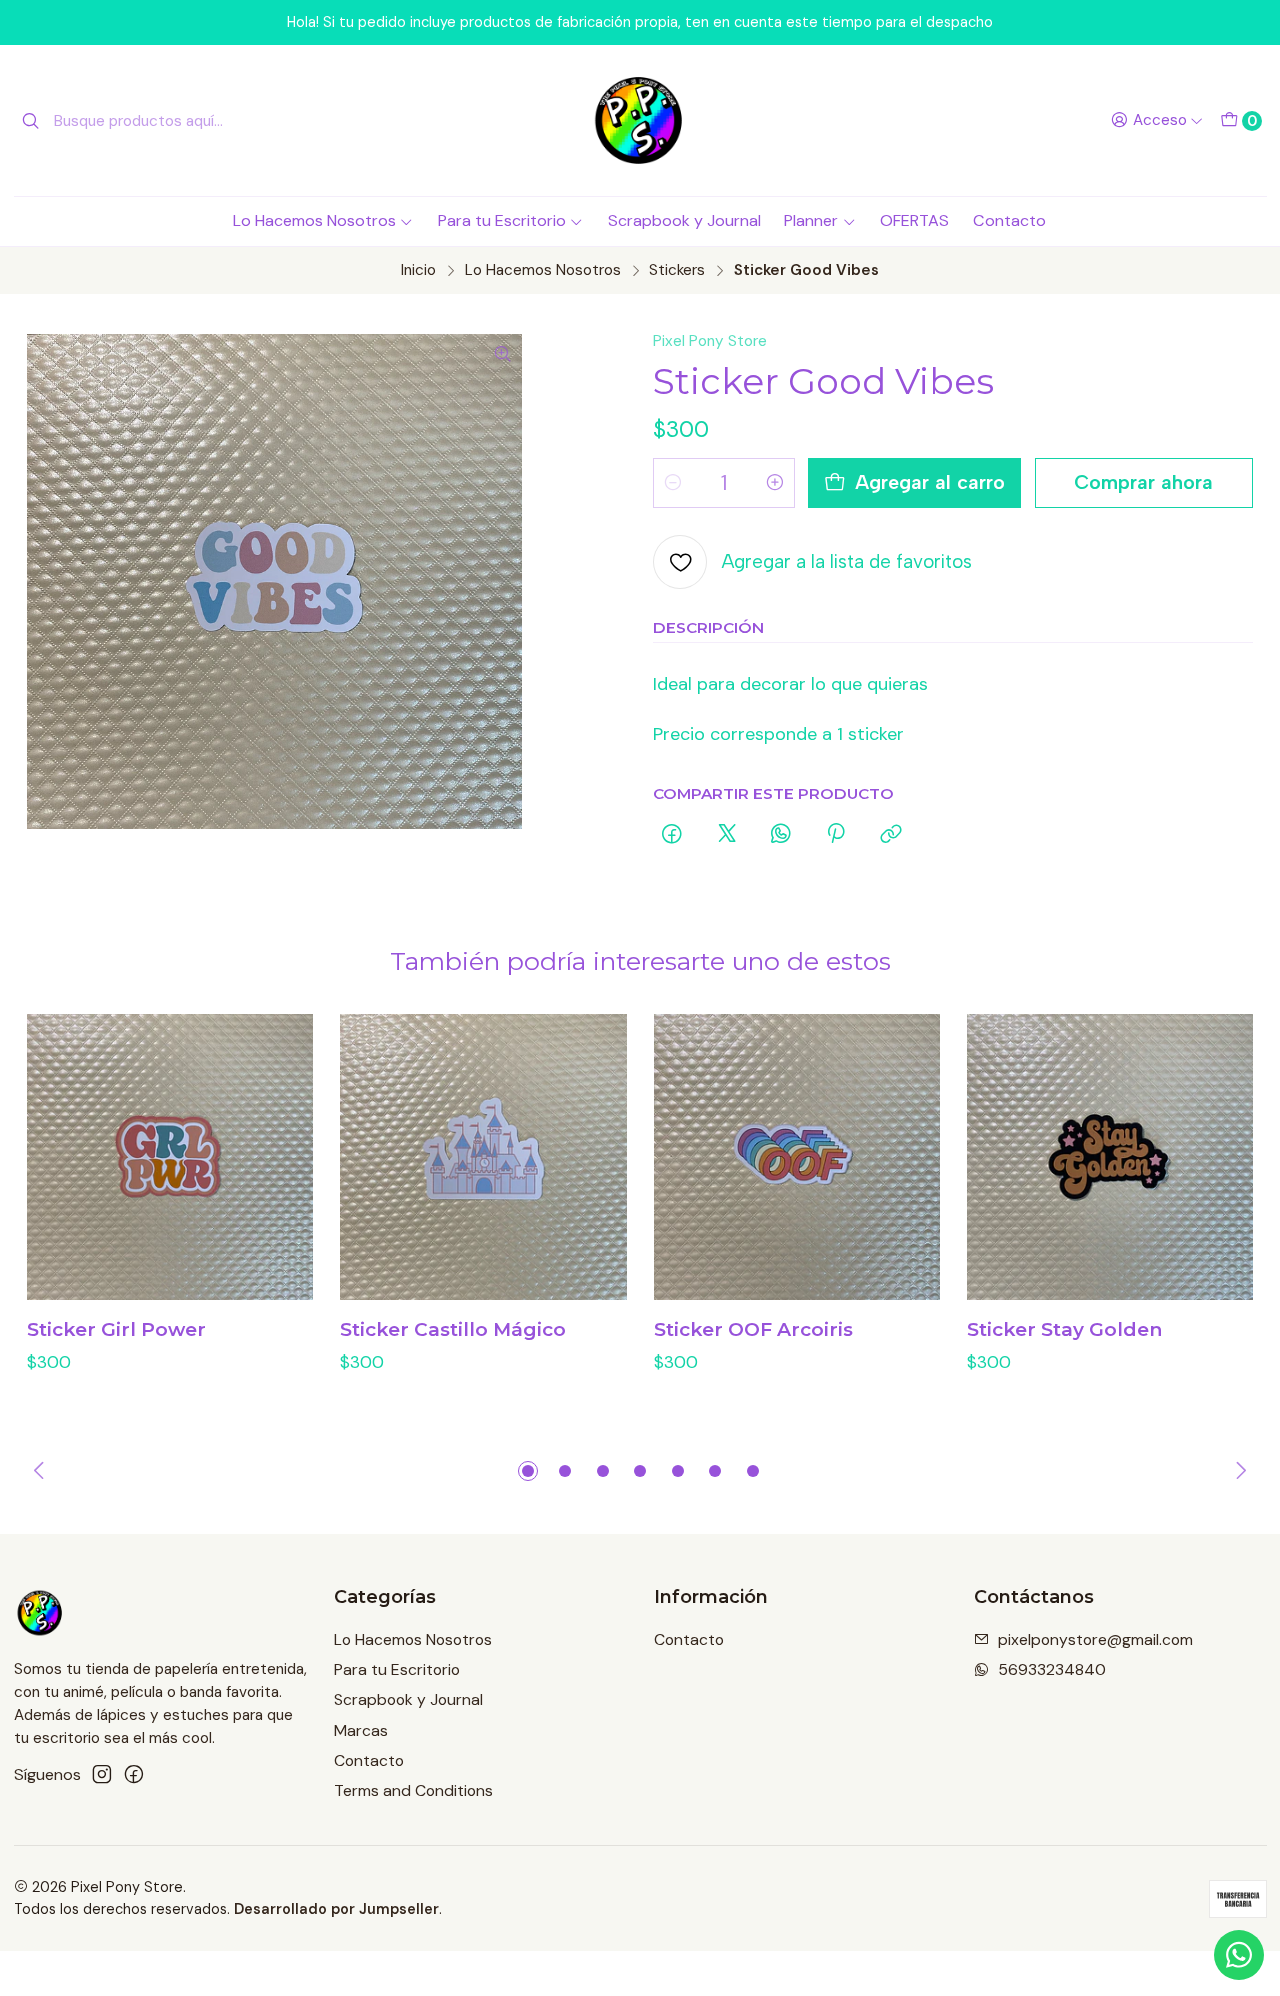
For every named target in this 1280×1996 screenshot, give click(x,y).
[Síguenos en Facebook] (134, 1774)
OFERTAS (914, 220)
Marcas (361, 1730)
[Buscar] (31, 121)
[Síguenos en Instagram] (102, 1774)
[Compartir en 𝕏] (727, 835)
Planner (811, 220)
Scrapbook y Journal (684, 220)
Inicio (418, 270)
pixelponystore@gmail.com (1095, 1639)
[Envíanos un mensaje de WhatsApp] (1239, 1955)
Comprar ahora (1143, 482)
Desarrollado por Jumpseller (336, 1909)
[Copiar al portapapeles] (891, 835)
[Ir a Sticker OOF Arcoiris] (797, 1157)
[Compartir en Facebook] (672, 835)
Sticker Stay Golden (1064, 1329)
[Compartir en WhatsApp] (781, 835)
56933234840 (1052, 1669)
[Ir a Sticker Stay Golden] (1110, 1157)
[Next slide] (1238, 1471)
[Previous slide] (42, 1471)
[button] (528, 1471)
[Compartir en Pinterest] (836, 835)
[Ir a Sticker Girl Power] (170, 1157)
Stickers (677, 270)
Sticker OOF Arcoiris (753, 1329)
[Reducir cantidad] (673, 483)
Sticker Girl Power (116, 1329)
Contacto (1009, 220)
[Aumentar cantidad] (775, 483)
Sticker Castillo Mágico (453, 1329)
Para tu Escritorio (502, 220)
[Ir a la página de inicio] (640, 120)
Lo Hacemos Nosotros (314, 220)
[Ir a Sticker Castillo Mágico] (483, 1157)
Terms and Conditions (413, 1790)
